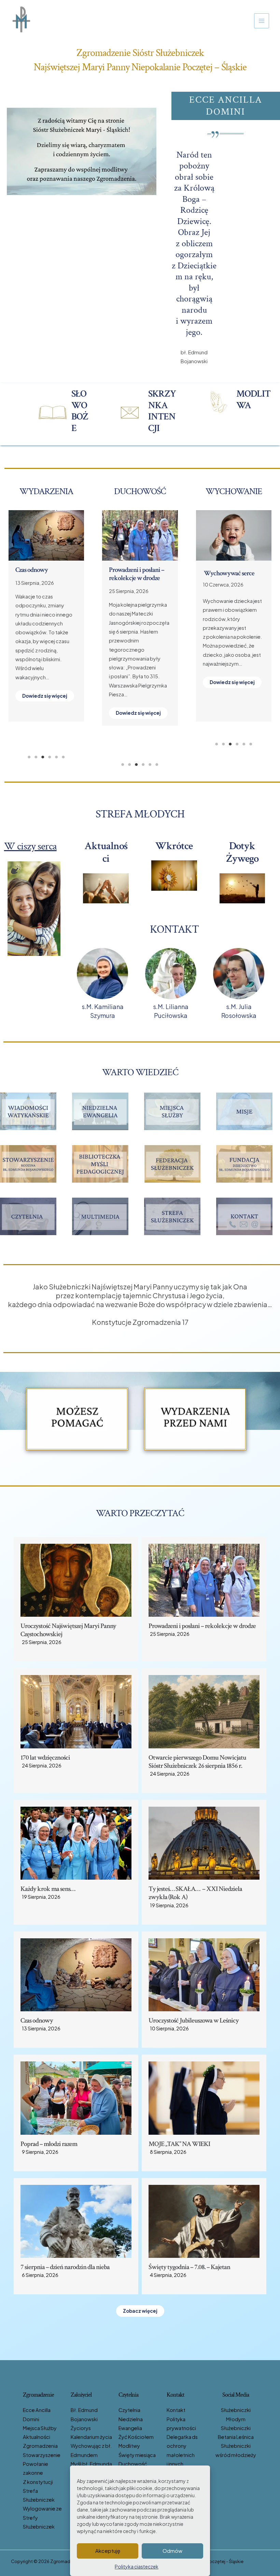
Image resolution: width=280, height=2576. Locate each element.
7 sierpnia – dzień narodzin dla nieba (65, 2267)
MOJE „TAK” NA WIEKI (179, 2144)
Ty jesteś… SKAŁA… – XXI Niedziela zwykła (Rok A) (195, 1893)
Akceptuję (108, 2551)
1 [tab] (29, 757)
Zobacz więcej (140, 2311)
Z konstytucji (38, 2482)
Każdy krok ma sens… (136, 570)
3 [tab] (43, 757)
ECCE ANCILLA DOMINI (226, 106)
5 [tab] (56, 757)
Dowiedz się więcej (45, 722)
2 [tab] (36, 757)
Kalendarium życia (91, 2437)
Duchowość (133, 2464)
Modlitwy (129, 2446)
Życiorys (81, 2428)
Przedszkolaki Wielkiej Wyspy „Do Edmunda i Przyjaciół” (232, 581)
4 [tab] (50, 757)
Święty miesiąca (137, 2455)
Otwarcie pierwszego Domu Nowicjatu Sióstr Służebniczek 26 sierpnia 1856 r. (197, 1762)
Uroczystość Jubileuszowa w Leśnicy (45, 574)
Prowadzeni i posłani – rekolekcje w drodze (202, 1626)
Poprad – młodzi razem (49, 2144)
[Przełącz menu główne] (262, 21)
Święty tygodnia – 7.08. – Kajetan (189, 2267)
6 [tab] (63, 757)
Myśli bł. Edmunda (91, 2464)
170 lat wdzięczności (45, 1758)
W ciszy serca (30, 846)
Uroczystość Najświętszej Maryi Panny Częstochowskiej (68, 1630)
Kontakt (176, 2410)
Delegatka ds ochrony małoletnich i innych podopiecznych (186, 2455)
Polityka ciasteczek (137, 2566)
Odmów (172, 2551)
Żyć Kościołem (136, 2437)
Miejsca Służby (40, 2428)
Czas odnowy (37, 2020)
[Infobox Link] (64, 413)
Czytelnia (129, 2410)
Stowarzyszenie (42, 2455)
